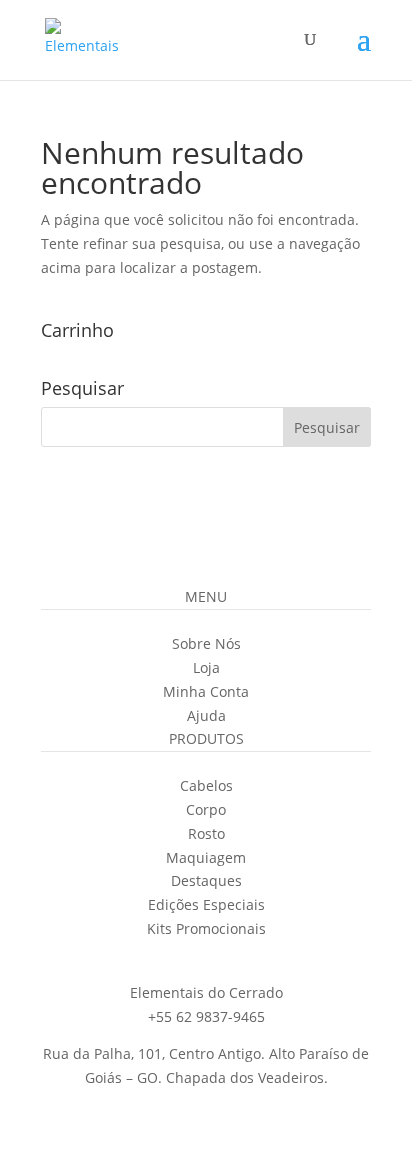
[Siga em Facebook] (186, 957)
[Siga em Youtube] (226, 957)
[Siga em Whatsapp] (266, 957)
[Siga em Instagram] (146, 957)
